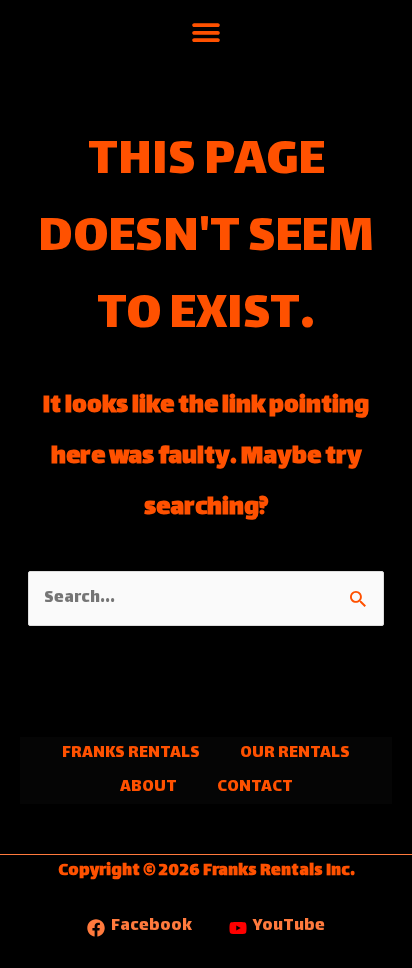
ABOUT (148, 787)
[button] (206, 32)
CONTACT (255, 787)
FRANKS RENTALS (131, 753)
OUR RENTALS (295, 753)
